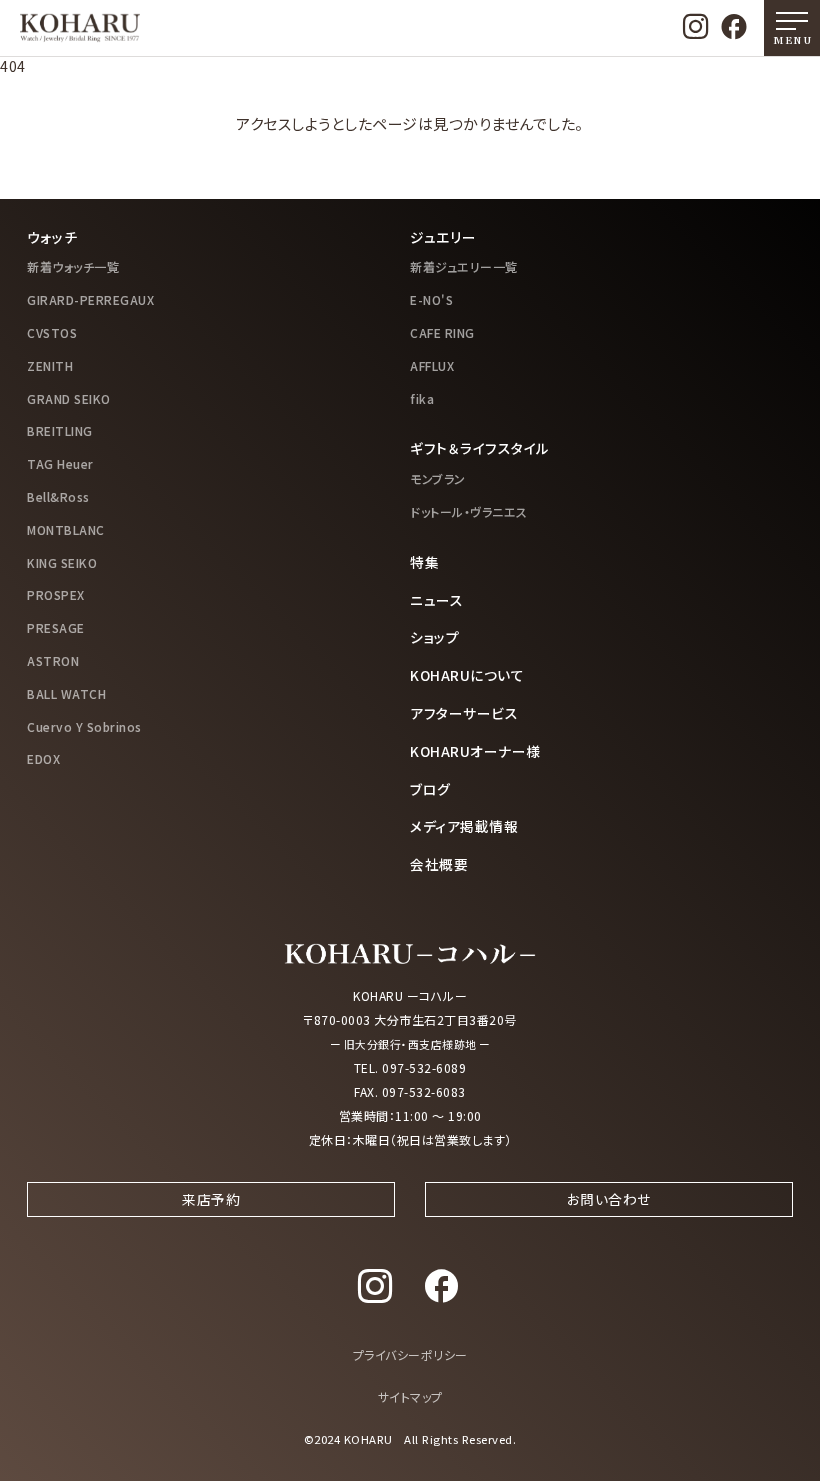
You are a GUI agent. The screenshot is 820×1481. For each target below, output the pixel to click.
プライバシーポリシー (410, 1354)
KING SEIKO (62, 562)
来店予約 (211, 1199)
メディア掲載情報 (464, 826)
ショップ (434, 637)
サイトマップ (410, 1396)
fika (422, 398)
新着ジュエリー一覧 (464, 266)
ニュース (436, 600)
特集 (424, 562)
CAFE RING (442, 332)
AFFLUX (432, 365)
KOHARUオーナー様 (475, 751)
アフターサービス (464, 713)
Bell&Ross (58, 496)
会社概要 (439, 864)
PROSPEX (56, 594)
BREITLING (60, 430)
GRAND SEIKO (69, 398)
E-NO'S (431, 299)
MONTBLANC (66, 529)
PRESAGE (56, 627)
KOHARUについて (467, 675)
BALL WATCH (66, 693)
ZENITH (50, 365)
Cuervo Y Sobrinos (84, 726)
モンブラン (438, 478)
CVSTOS (52, 332)
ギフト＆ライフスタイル (480, 448)
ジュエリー (443, 237)
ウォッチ (52, 237)
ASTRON (53, 660)
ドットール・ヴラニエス (469, 511)
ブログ (430, 789)
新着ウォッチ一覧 (73, 266)
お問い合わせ (609, 1199)
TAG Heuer (60, 463)
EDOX (43, 758)
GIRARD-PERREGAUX (90, 299)
